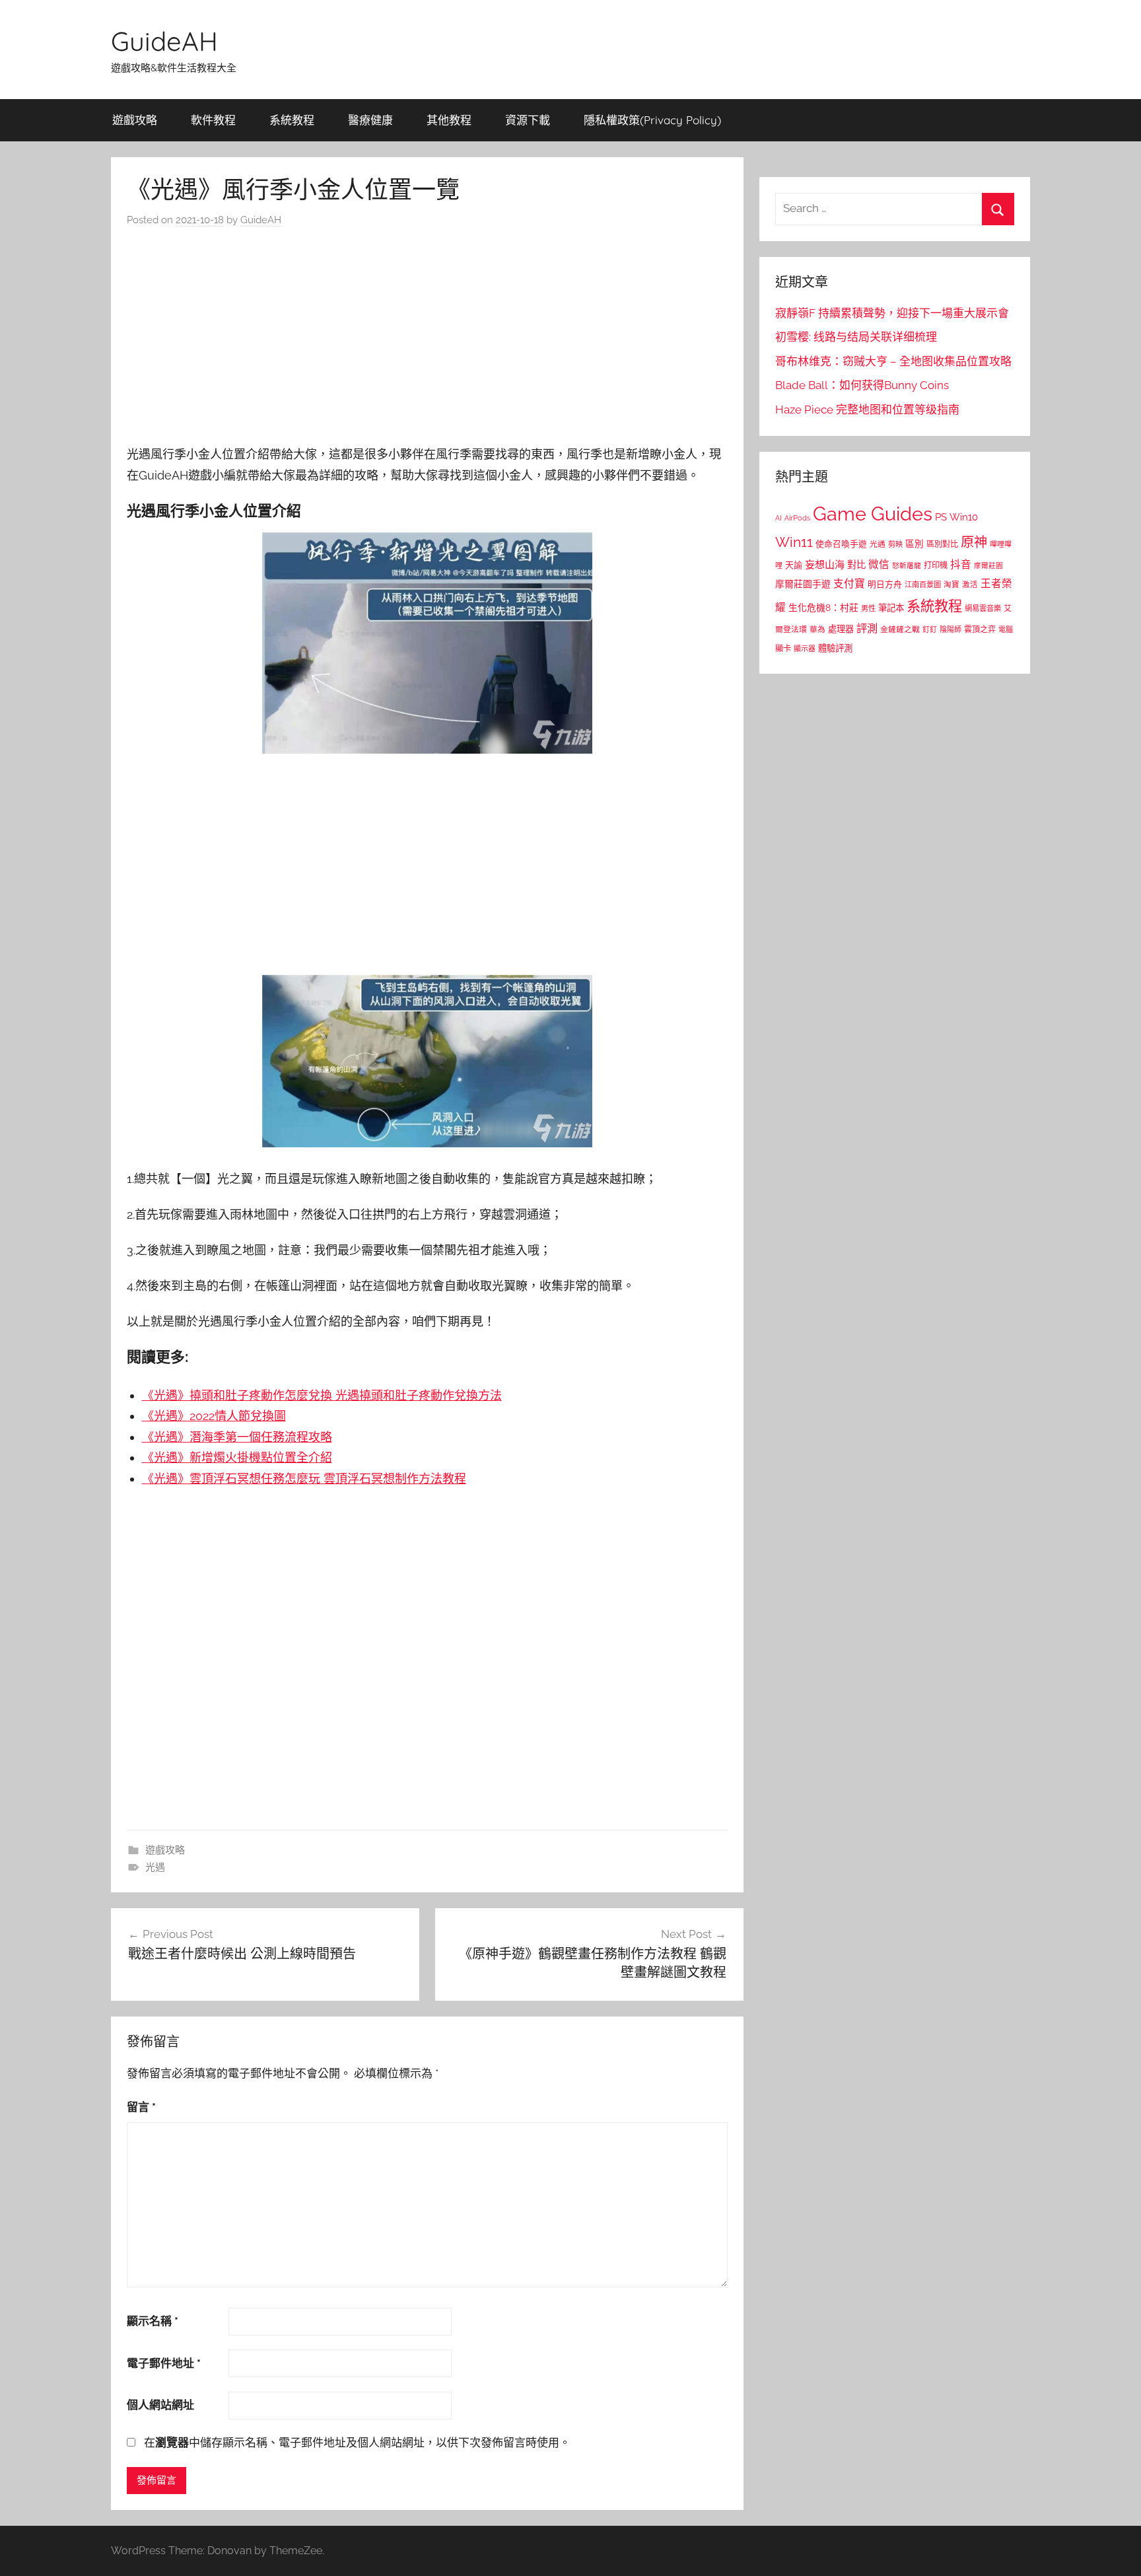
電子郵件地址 (164, 2363)
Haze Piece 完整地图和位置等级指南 (867, 410)
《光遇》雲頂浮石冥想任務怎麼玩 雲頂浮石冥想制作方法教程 (304, 1479)
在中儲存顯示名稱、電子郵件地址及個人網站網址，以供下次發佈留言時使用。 (357, 2443)
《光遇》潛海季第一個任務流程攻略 (237, 1437)
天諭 (794, 565)
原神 (974, 542)
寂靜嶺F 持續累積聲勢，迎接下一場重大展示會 (892, 313)
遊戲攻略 (135, 120)
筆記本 (891, 608)
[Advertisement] (427, 340)
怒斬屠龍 (907, 566)
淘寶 (951, 585)
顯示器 (805, 649)
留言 (141, 2107)
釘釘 (930, 630)
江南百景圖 (923, 585)
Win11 (794, 542)
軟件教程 (213, 120)
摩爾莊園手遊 (803, 584)
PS (941, 517)
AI (778, 518)
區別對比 (942, 544)
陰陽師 (951, 630)
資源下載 (528, 120)
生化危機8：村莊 (823, 608)
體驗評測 (835, 648)
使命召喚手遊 (841, 544)
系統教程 (292, 120)
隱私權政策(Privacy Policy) (652, 120)
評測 (867, 628)
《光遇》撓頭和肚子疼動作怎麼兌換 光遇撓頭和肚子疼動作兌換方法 (322, 1395)
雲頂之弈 (980, 629)
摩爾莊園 (988, 565)
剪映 (895, 544)
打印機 (936, 565)
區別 (915, 544)
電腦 (1006, 630)
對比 (856, 565)
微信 (879, 564)
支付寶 (849, 584)
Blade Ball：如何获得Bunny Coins (862, 385)
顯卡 (783, 648)
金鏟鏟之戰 (900, 629)
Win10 (964, 517)
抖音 (961, 564)
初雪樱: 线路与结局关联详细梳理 (856, 337)
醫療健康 (370, 120)
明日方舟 (885, 584)
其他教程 (449, 120)
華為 (817, 629)
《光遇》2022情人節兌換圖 (214, 1416)
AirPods (797, 518)
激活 (970, 585)
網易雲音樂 (983, 608)
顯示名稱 (153, 2321)
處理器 (841, 629)
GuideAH (164, 41)
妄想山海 (825, 565)
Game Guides (873, 514)
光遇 (155, 1867)
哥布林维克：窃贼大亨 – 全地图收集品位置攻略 (893, 361)
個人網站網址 (160, 2405)
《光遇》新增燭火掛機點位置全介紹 (237, 1457)
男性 (868, 609)
